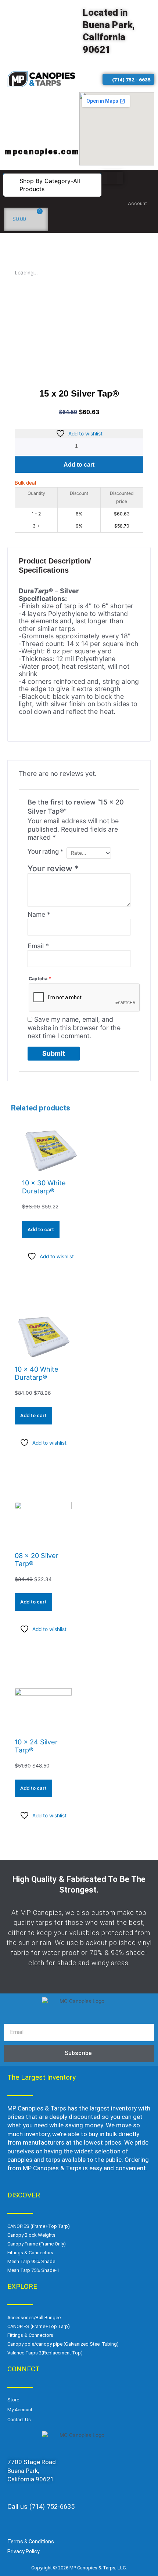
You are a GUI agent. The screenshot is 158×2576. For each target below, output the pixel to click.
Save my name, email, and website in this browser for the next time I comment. (74, 1028)
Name (39, 914)
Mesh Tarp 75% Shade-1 (33, 2270)
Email (38, 946)
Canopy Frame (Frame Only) (37, 2244)
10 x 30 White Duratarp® (44, 1187)
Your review (53, 868)
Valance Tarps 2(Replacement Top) (45, 2353)
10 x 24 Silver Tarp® (36, 1746)
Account (137, 203)
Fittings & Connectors (30, 2253)
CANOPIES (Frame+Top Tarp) (39, 2226)
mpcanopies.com (42, 151)
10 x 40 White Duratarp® (37, 1373)
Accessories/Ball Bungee (34, 2318)
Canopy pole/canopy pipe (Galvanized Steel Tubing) (63, 2344)
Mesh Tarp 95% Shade (31, 2261)
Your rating (46, 851)
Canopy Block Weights (31, 2235)
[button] (52, 185)
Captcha (40, 979)
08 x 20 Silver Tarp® (37, 1559)
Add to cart (79, 465)
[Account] (141, 190)
